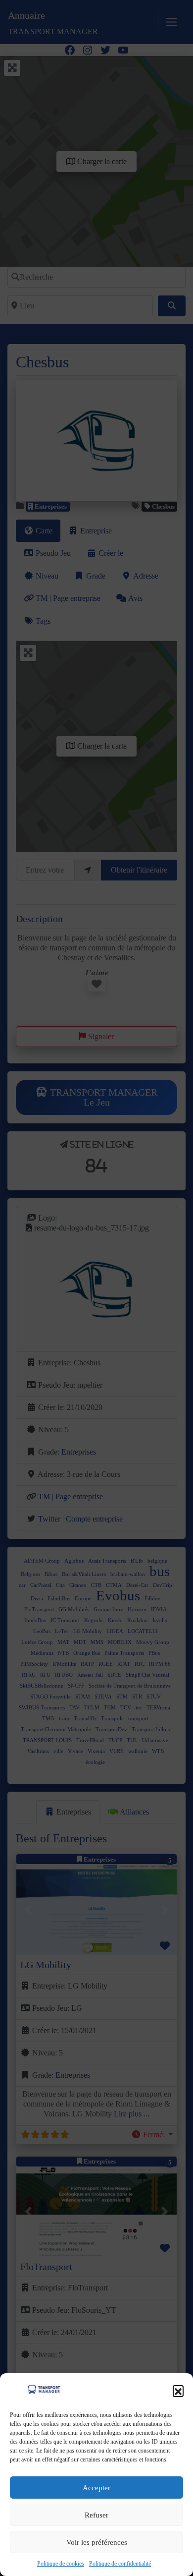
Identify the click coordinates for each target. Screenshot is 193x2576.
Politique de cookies (61, 2564)
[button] (178, 2391)
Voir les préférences (97, 2542)
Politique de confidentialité (120, 2564)
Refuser (96, 2515)
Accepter (96, 2488)
